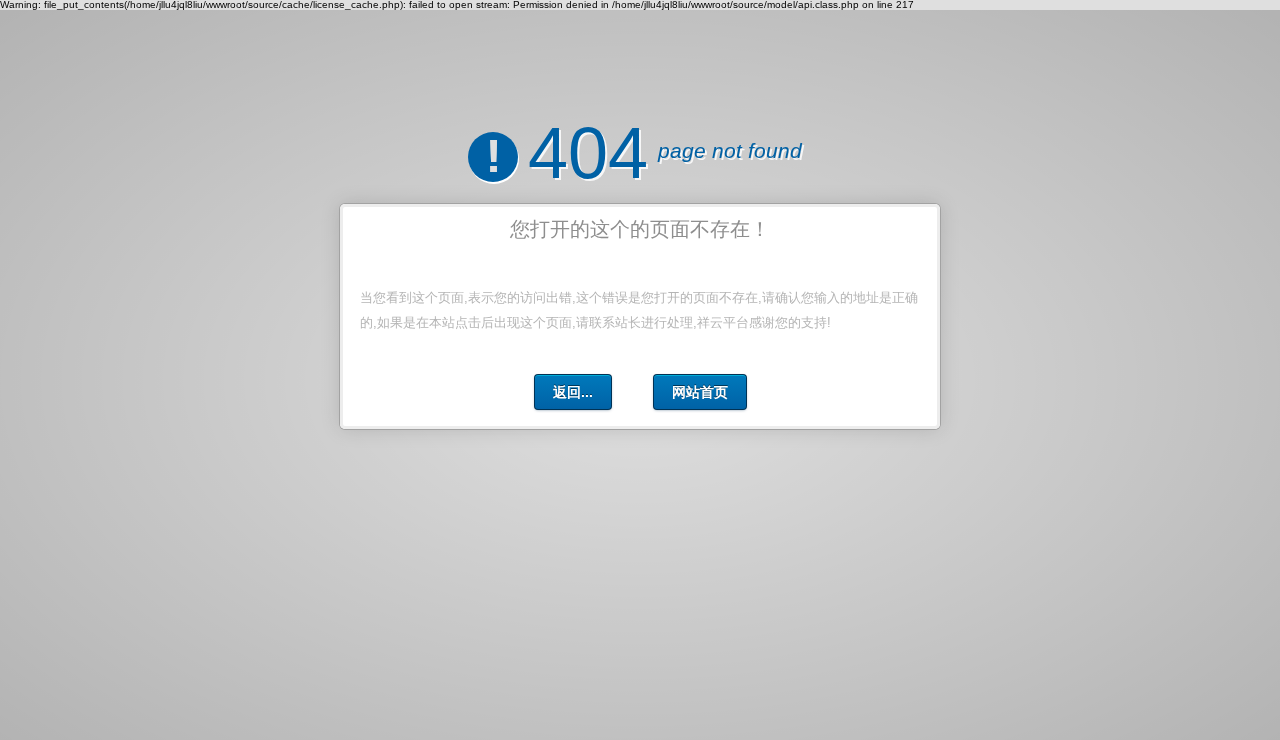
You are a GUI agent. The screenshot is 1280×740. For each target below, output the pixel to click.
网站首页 (700, 392)
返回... (573, 392)
